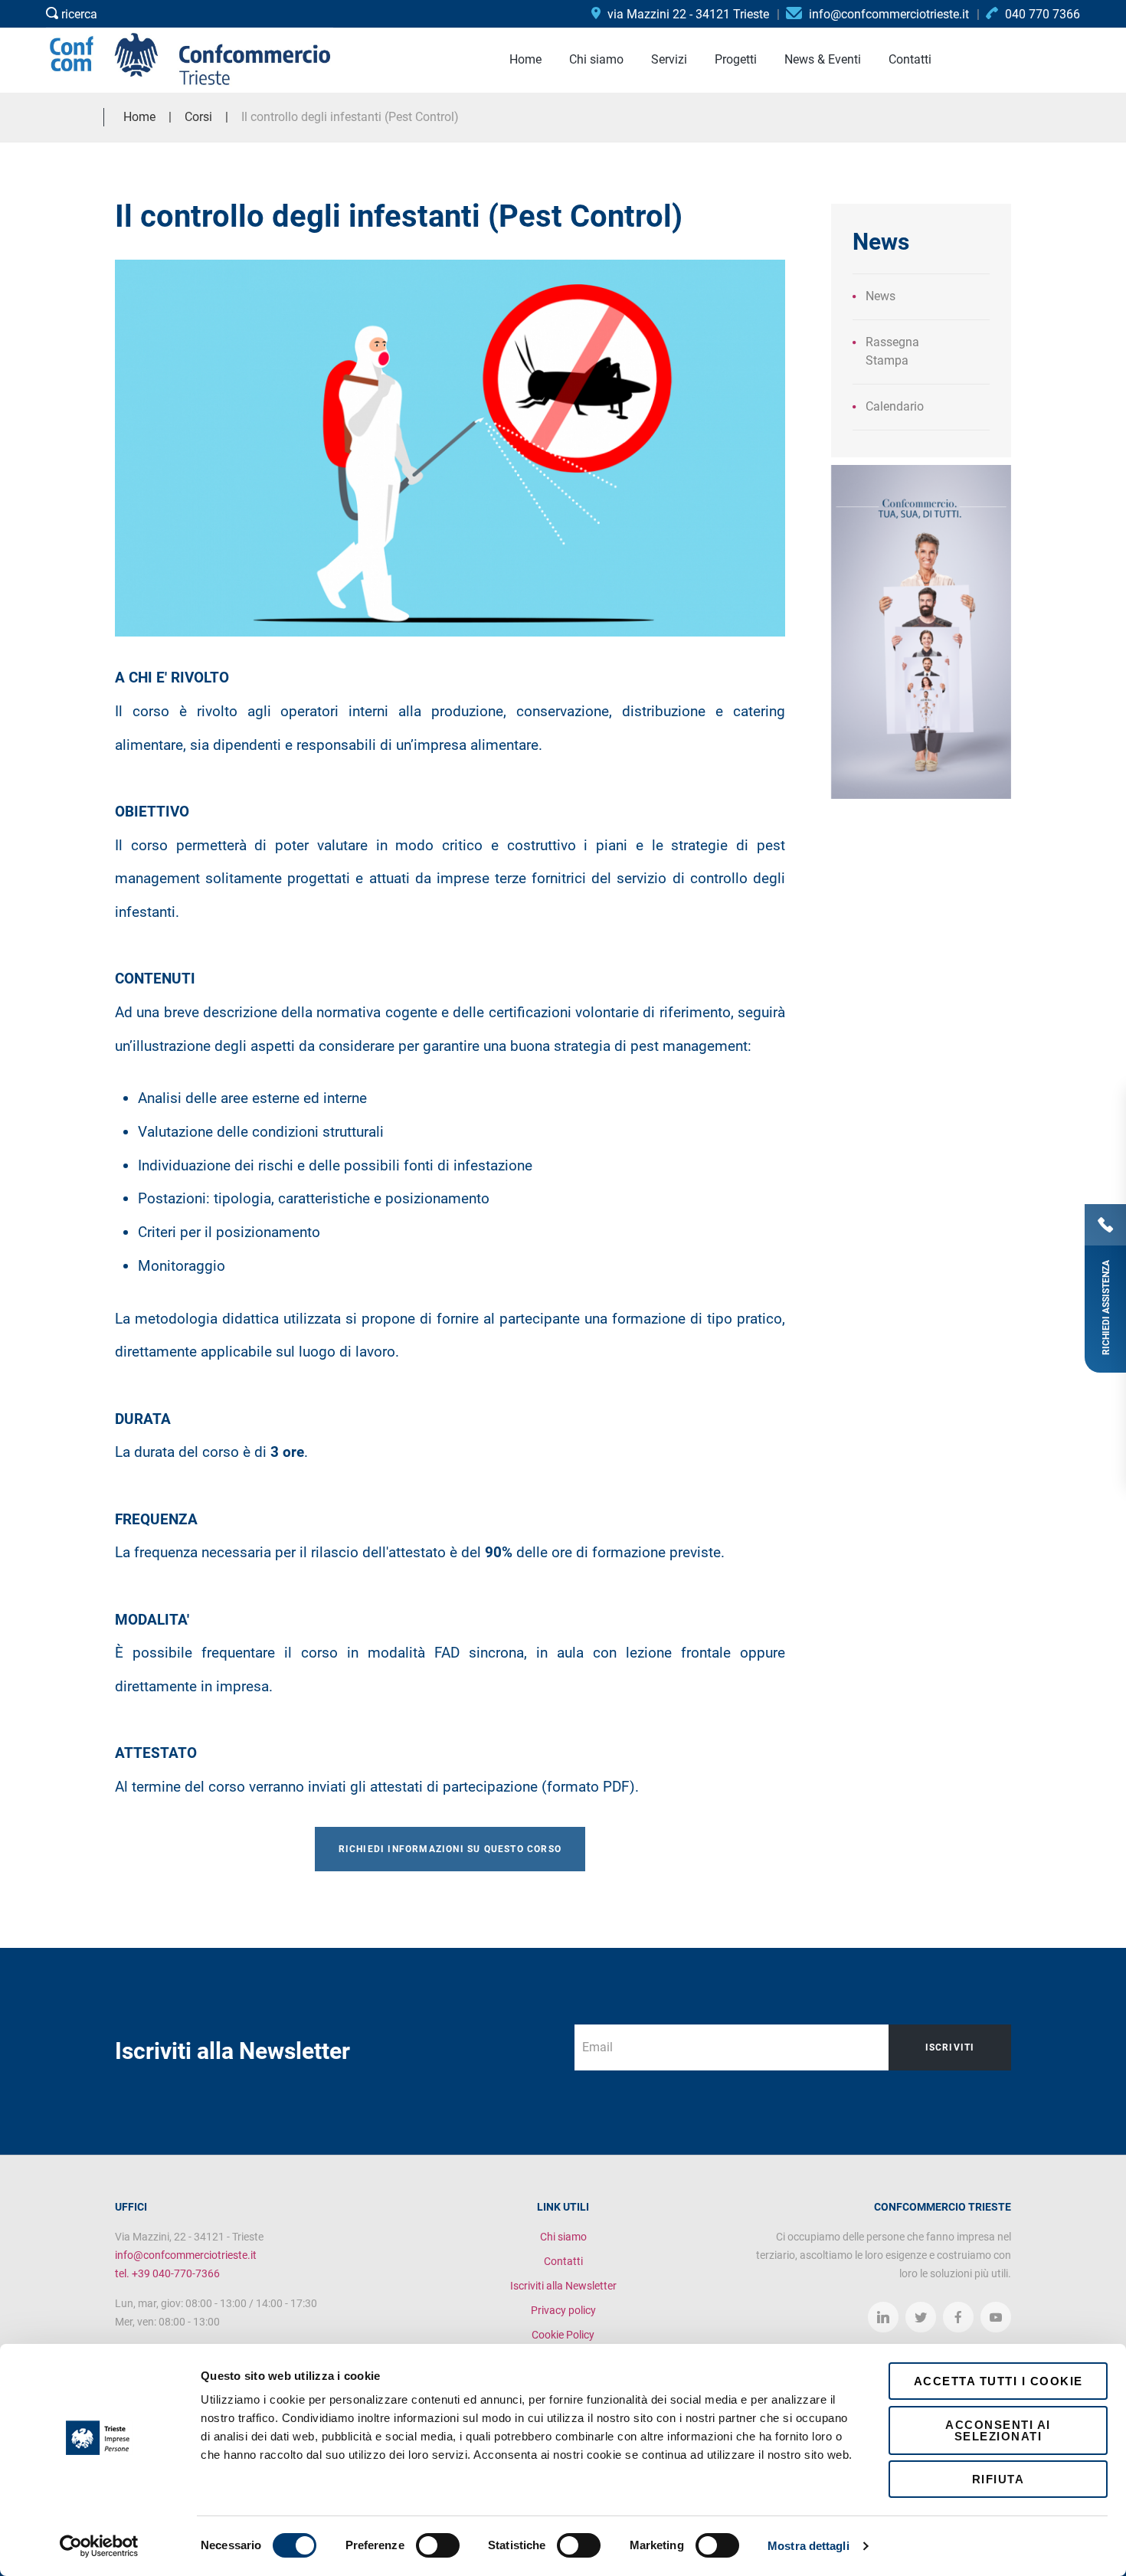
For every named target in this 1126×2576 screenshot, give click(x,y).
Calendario (895, 406)
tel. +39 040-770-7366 (167, 2273)
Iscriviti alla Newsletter (563, 2286)
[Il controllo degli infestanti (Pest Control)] (450, 448)
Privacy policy (563, 2310)
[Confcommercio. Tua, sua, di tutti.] (921, 631)
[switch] (438, 2545)
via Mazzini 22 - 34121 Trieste (687, 14)
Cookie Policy (563, 2335)
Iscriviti (950, 2047)
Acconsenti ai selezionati (998, 2430)
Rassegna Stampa (892, 351)
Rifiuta (998, 2479)
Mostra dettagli (808, 2546)
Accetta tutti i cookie (998, 2381)
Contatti (563, 2261)
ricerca (78, 14)
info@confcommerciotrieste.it (186, 2255)
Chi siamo (563, 2237)
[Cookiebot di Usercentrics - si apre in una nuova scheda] (99, 2546)
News (881, 296)
